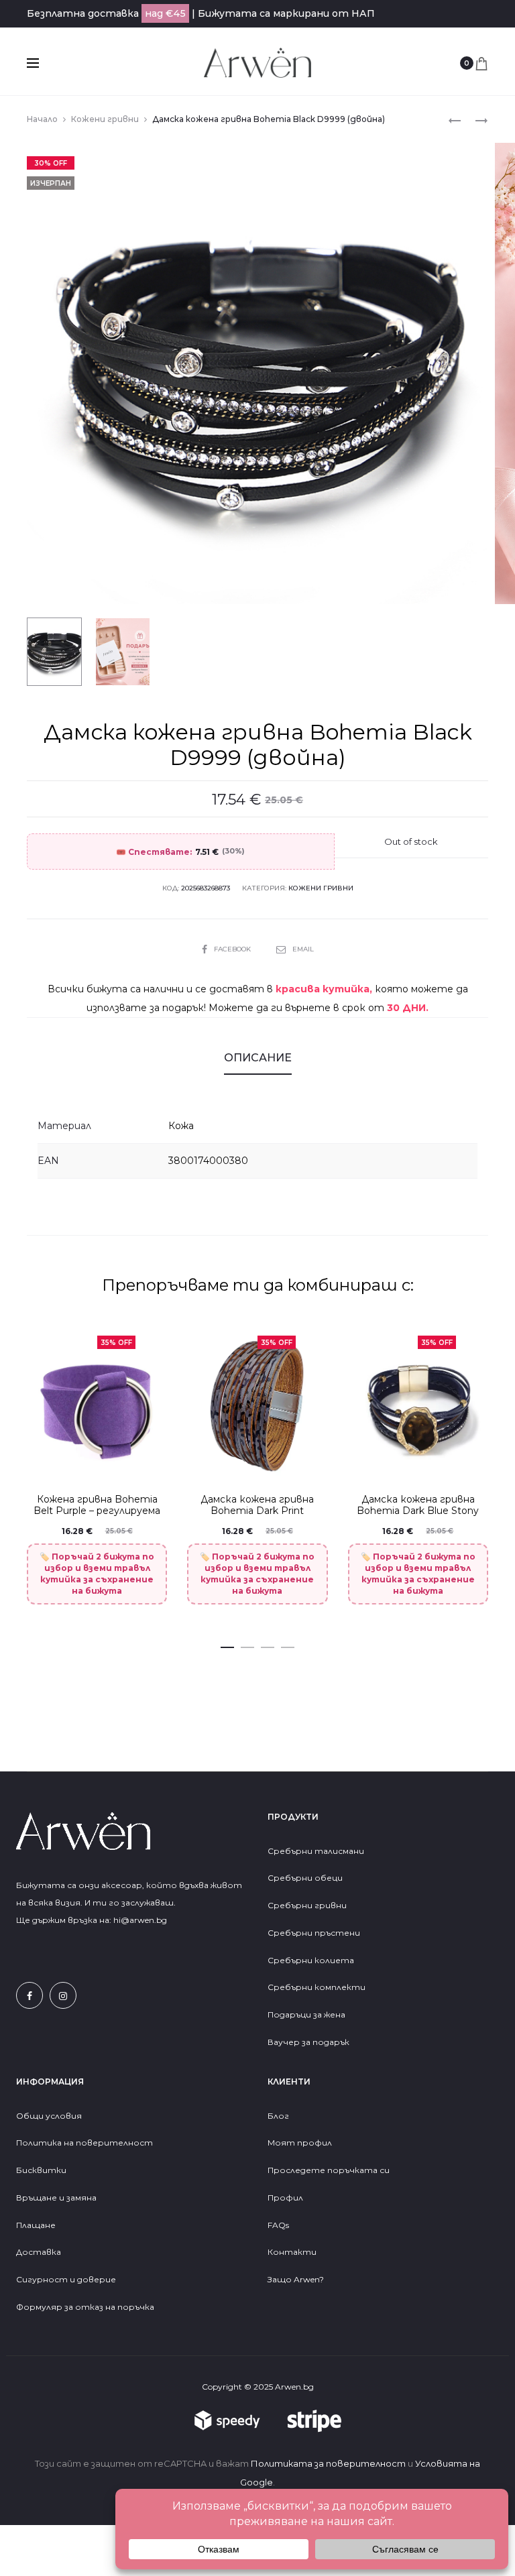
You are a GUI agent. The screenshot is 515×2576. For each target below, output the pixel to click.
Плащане (36, 2225)
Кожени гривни (105, 119)
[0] (481, 63)
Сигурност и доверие (66, 2279)
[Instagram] (63, 1995)
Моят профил (300, 2143)
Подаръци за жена (307, 2014)
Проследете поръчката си (329, 2170)
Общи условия (49, 2116)
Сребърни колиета (311, 1960)
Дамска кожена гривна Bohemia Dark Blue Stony (418, 1505)
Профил (285, 2198)
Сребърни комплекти (317, 1987)
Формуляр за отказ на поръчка (85, 2307)
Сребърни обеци (305, 1878)
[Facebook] (30, 1995)
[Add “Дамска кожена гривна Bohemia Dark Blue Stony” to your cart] (474, 1460)
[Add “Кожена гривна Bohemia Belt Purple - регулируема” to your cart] (153, 1460)
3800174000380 (208, 1161)
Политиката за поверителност (328, 2463)
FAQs (278, 2225)
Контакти (292, 2252)
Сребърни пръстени (314, 1933)
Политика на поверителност (84, 2143)
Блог (278, 2116)
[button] (227, 1645)
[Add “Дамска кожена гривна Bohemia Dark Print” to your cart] (314, 1460)
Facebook (233, 949)
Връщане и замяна (56, 2198)
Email (303, 949)
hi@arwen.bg (140, 1920)
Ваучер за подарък (308, 2042)
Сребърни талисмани (316, 1851)
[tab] (258, 1058)
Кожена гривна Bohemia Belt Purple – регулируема (97, 1505)
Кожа (181, 1126)
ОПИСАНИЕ (258, 1058)
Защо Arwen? (296, 2279)
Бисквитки (41, 2170)
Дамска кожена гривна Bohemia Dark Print (257, 1505)
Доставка (39, 2252)
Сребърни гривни (307, 1905)
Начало (42, 119)
